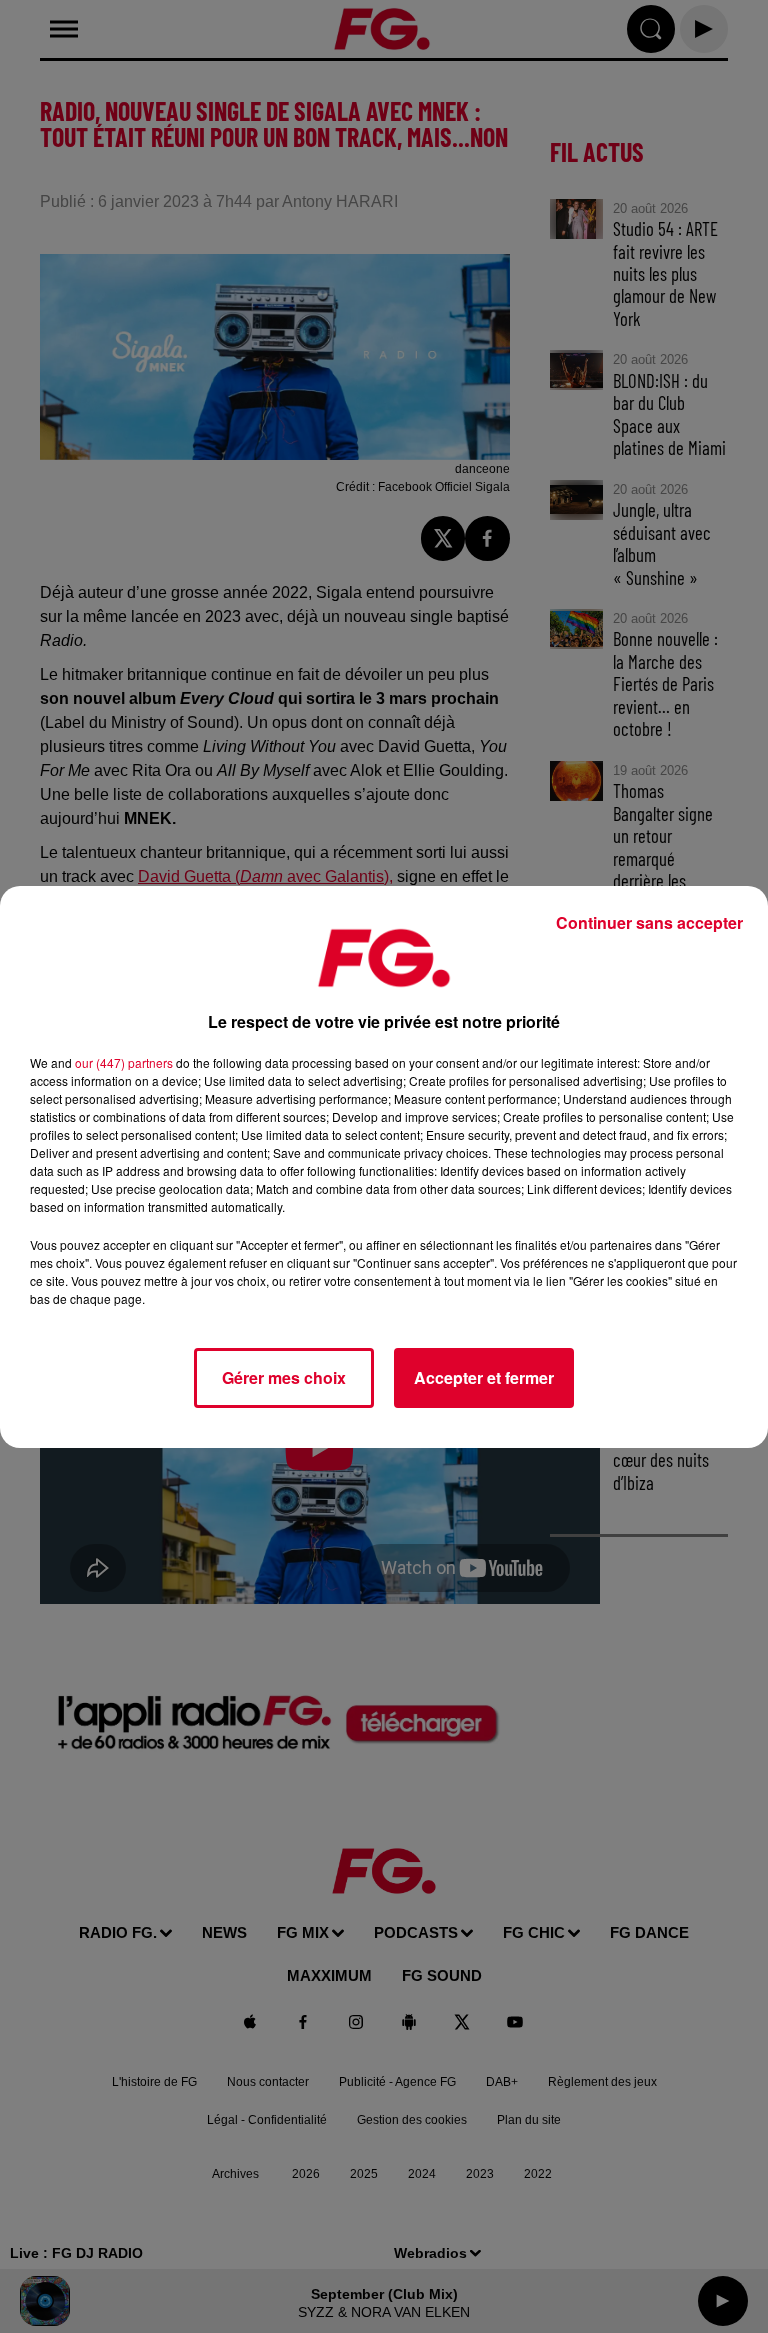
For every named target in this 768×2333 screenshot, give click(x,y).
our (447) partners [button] (124, 1062)
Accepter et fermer (484, 1377)
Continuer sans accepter (649, 922)
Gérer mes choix (284, 1377)
